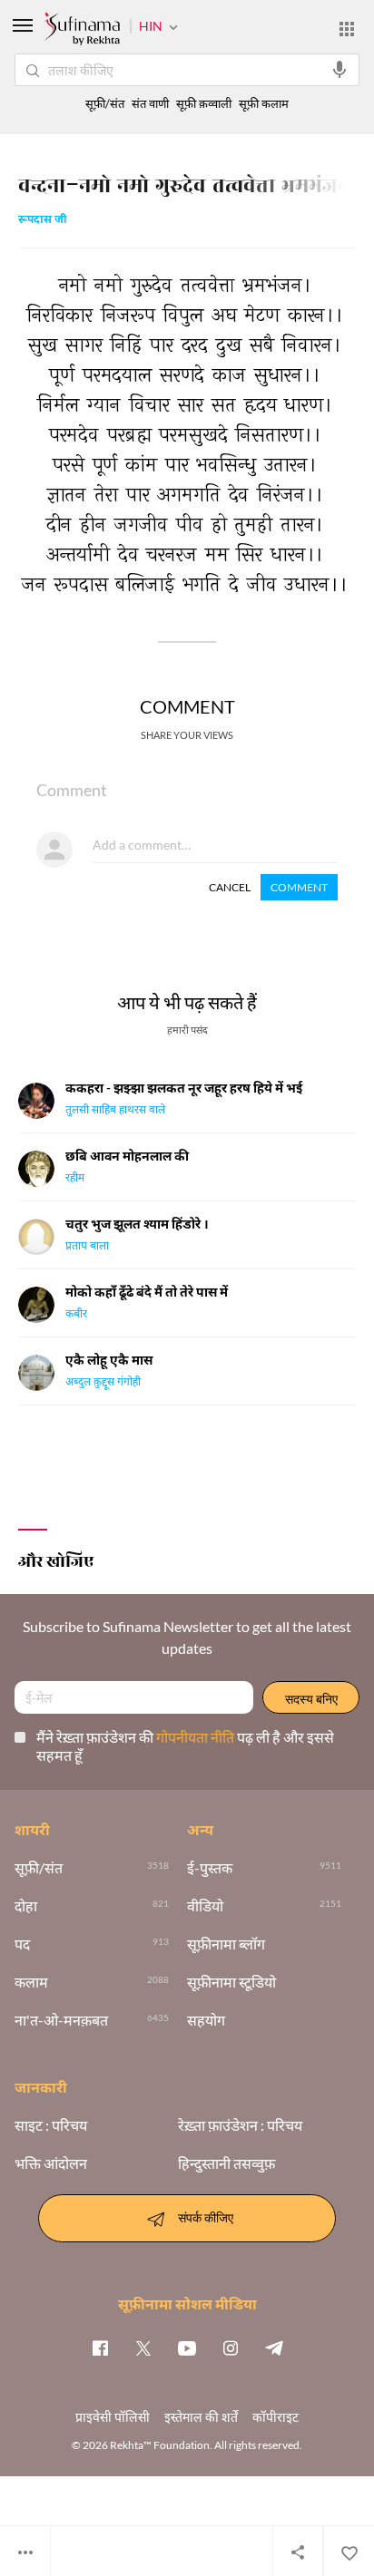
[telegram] (274, 2348)
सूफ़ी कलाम (264, 104)
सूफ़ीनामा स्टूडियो (231, 1982)
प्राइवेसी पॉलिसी (113, 2417)
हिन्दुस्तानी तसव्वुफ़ (226, 2163)
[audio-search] (340, 70)
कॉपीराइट (276, 2417)
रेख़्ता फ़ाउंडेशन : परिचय (240, 2125)
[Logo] (82, 31)
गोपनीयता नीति (197, 1737)
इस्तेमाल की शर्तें (201, 2417)
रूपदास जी (43, 221)
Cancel (230, 887)
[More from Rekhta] (347, 29)
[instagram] (231, 2348)
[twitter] (143, 2348)
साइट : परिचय (51, 2125)
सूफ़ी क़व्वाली (204, 104)
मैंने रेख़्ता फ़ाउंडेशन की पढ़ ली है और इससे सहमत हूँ (185, 1746)
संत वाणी (150, 104)
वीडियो (205, 1906)
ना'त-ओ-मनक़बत (61, 2020)
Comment (299, 887)
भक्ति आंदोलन (51, 2163)
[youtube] (187, 2348)
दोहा (26, 1906)
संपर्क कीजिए (206, 2216)
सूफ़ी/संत (105, 104)
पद (22, 1944)
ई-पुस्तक (210, 1868)
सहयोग (206, 2020)
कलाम (31, 1982)
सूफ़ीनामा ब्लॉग (226, 1944)
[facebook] (100, 2348)
